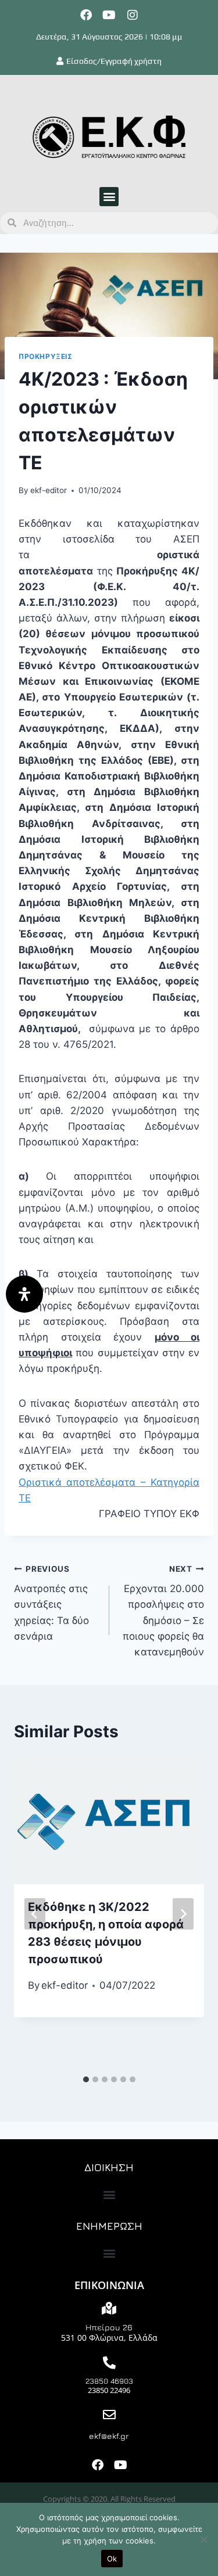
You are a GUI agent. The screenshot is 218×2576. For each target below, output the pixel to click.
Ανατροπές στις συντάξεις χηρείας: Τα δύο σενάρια (51, 1603)
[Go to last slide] (35, 1914)
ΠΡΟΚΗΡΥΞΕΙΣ (46, 356)
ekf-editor (49, 490)
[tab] (86, 2079)
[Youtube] (109, 15)
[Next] (183, 1914)
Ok (112, 2559)
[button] (109, 197)
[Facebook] (86, 15)
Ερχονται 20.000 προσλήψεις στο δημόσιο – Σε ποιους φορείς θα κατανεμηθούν (163, 1611)
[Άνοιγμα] (24, 1294)
